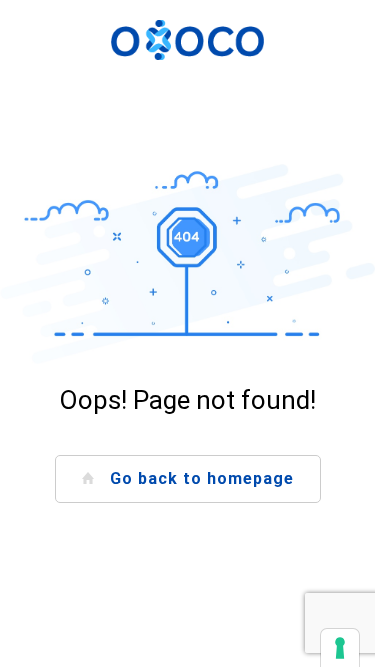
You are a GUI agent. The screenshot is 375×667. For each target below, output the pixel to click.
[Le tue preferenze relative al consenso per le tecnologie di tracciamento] (340, 648)
